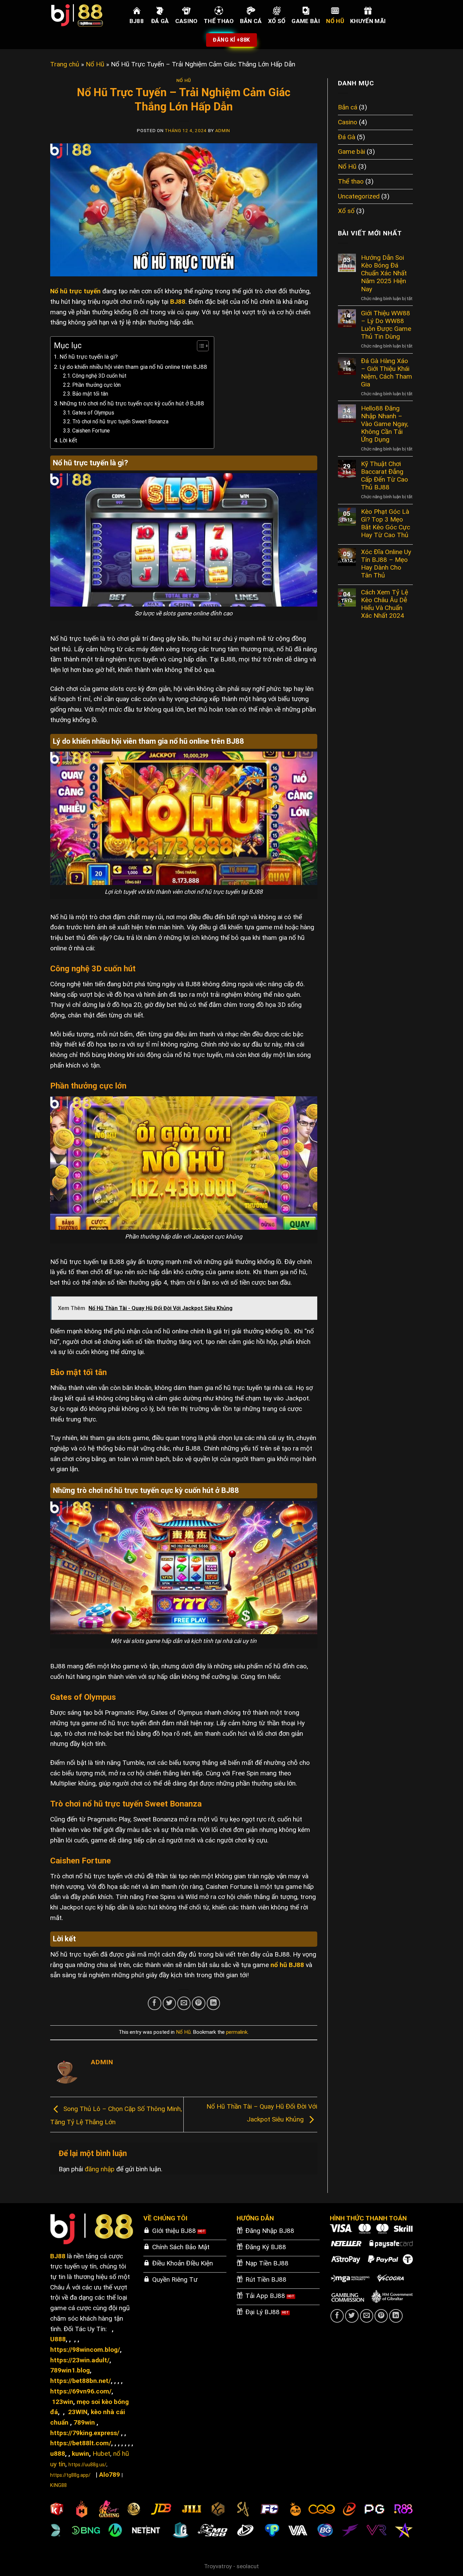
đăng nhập (100, 2169)
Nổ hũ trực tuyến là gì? (89, 357)
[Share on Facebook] (155, 2003)
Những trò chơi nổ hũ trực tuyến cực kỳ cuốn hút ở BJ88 (132, 403)
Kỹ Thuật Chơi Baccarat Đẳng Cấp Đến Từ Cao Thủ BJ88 (385, 476)
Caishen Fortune (91, 431)
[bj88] (84, 15)
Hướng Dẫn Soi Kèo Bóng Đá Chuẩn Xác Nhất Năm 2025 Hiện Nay (384, 273)
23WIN (78, 2412)
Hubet (101, 2454)
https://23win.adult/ (80, 2360)
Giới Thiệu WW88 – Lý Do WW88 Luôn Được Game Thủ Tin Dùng (386, 325)
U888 (58, 2339)
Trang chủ (65, 64)
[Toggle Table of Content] (199, 346)
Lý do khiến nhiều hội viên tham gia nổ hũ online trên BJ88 (133, 367)
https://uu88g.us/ (87, 2465)
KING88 (58, 2485)
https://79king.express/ (85, 2433)
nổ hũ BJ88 (287, 1965)
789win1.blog (70, 2370)
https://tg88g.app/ (70, 2475)
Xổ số (277, 21)
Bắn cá (251, 21)
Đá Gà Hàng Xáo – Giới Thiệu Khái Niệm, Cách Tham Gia (387, 373)
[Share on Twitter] (169, 2003)
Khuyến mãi (368, 21)
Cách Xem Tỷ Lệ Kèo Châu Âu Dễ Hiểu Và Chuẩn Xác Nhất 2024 (385, 604)
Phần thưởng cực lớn (96, 385)
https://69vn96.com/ (81, 2391)
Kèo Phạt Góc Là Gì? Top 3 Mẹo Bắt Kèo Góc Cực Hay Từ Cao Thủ (386, 523)
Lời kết (68, 440)
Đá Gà (160, 21)
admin (223, 131)
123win (63, 2402)
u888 (58, 2454)
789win (84, 2422)
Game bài (306, 21)
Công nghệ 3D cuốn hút (99, 376)
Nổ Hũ (335, 21)
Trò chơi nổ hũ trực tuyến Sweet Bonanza (120, 422)
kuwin (80, 2454)
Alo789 (109, 2475)
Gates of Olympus (93, 413)
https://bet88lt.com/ (81, 2443)
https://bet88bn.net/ (80, 2381)
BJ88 (137, 21)
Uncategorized (359, 196)
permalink (237, 2032)
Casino (186, 21)
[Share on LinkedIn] (214, 2003)
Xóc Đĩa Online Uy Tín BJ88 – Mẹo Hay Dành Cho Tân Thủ (386, 564)
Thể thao (219, 21)
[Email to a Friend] (184, 2003)
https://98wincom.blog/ (85, 2350)
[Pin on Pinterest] (199, 2003)
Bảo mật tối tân (90, 394)
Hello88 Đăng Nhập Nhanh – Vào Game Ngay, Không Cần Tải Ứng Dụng (385, 424)
